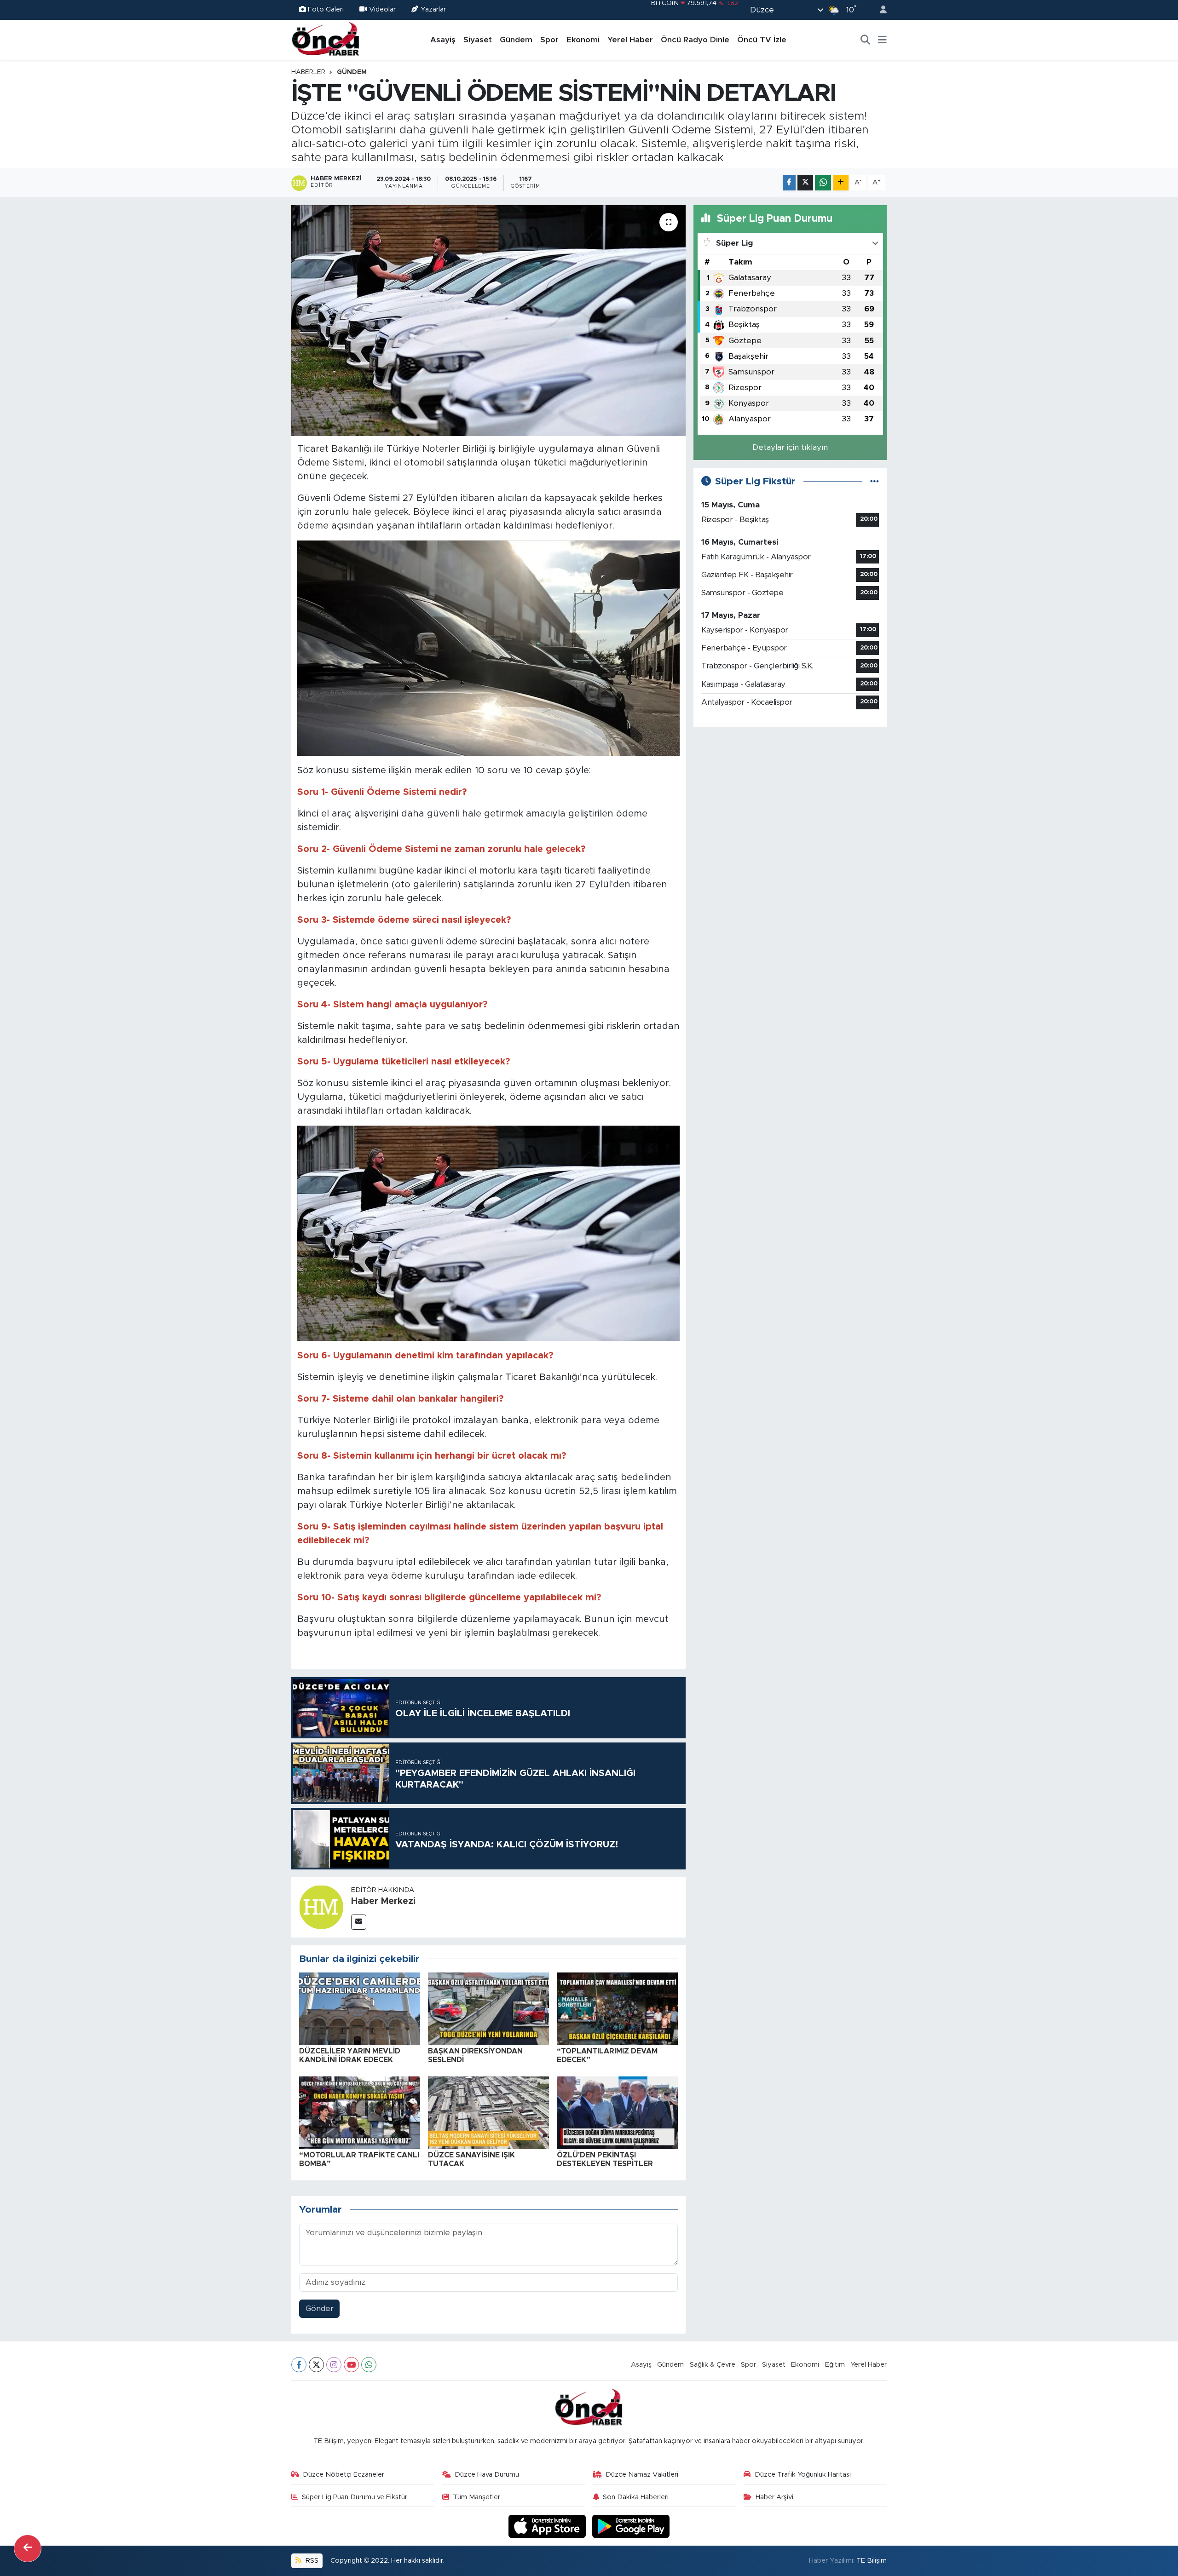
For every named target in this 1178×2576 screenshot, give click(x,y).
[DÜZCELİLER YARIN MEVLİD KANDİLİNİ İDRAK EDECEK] (360, 2008)
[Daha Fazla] (841, 183)
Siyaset (478, 40)
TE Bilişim (872, 2561)
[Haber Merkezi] (321, 1907)
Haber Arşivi (774, 2497)
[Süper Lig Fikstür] (875, 481)
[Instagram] (334, 2365)
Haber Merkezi (383, 1901)
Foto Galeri (326, 9)
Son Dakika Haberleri (636, 2497)
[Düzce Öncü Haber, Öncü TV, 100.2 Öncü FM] (326, 40)
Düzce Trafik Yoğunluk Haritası (803, 2475)
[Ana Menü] (882, 40)
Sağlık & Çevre (713, 2365)
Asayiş (443, 40)
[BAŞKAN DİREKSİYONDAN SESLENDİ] (488, 2008)
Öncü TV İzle (762, 40)
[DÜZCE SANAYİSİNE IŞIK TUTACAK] (488, 2112)
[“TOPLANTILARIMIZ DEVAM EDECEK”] (617, 2008)
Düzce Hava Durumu (487, 2475)
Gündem (516, 40)
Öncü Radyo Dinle (695, 40)
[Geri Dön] (28, 2548)
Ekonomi (583, 40)
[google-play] (631, 2526)
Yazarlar (433, 9)
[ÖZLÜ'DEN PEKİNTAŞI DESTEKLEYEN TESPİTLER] (617, 2112)
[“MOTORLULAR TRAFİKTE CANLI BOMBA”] (360, 2112)
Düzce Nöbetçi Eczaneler (344, 2475)
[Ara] (866, 40)
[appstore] (549, 2526)
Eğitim (835, 2365)
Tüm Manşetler (476, 2497)
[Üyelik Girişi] (879, 10)
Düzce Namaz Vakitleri (642, 2475)
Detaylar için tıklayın (790, 447)
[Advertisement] (790, 799)
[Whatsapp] (369, 2365)
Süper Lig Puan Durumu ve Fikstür (355, 2497)
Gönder (320, 2309)
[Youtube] (351, 2365)
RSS (311, 2561)
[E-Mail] (359, 1922)
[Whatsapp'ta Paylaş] (823, 183)
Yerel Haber (630, 40)
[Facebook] (299, 2365)
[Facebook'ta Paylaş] (789, 183)
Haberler (308, 72)
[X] (316, 2365)
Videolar (382, 9)
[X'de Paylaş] (805, 183)
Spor (549, 40)
